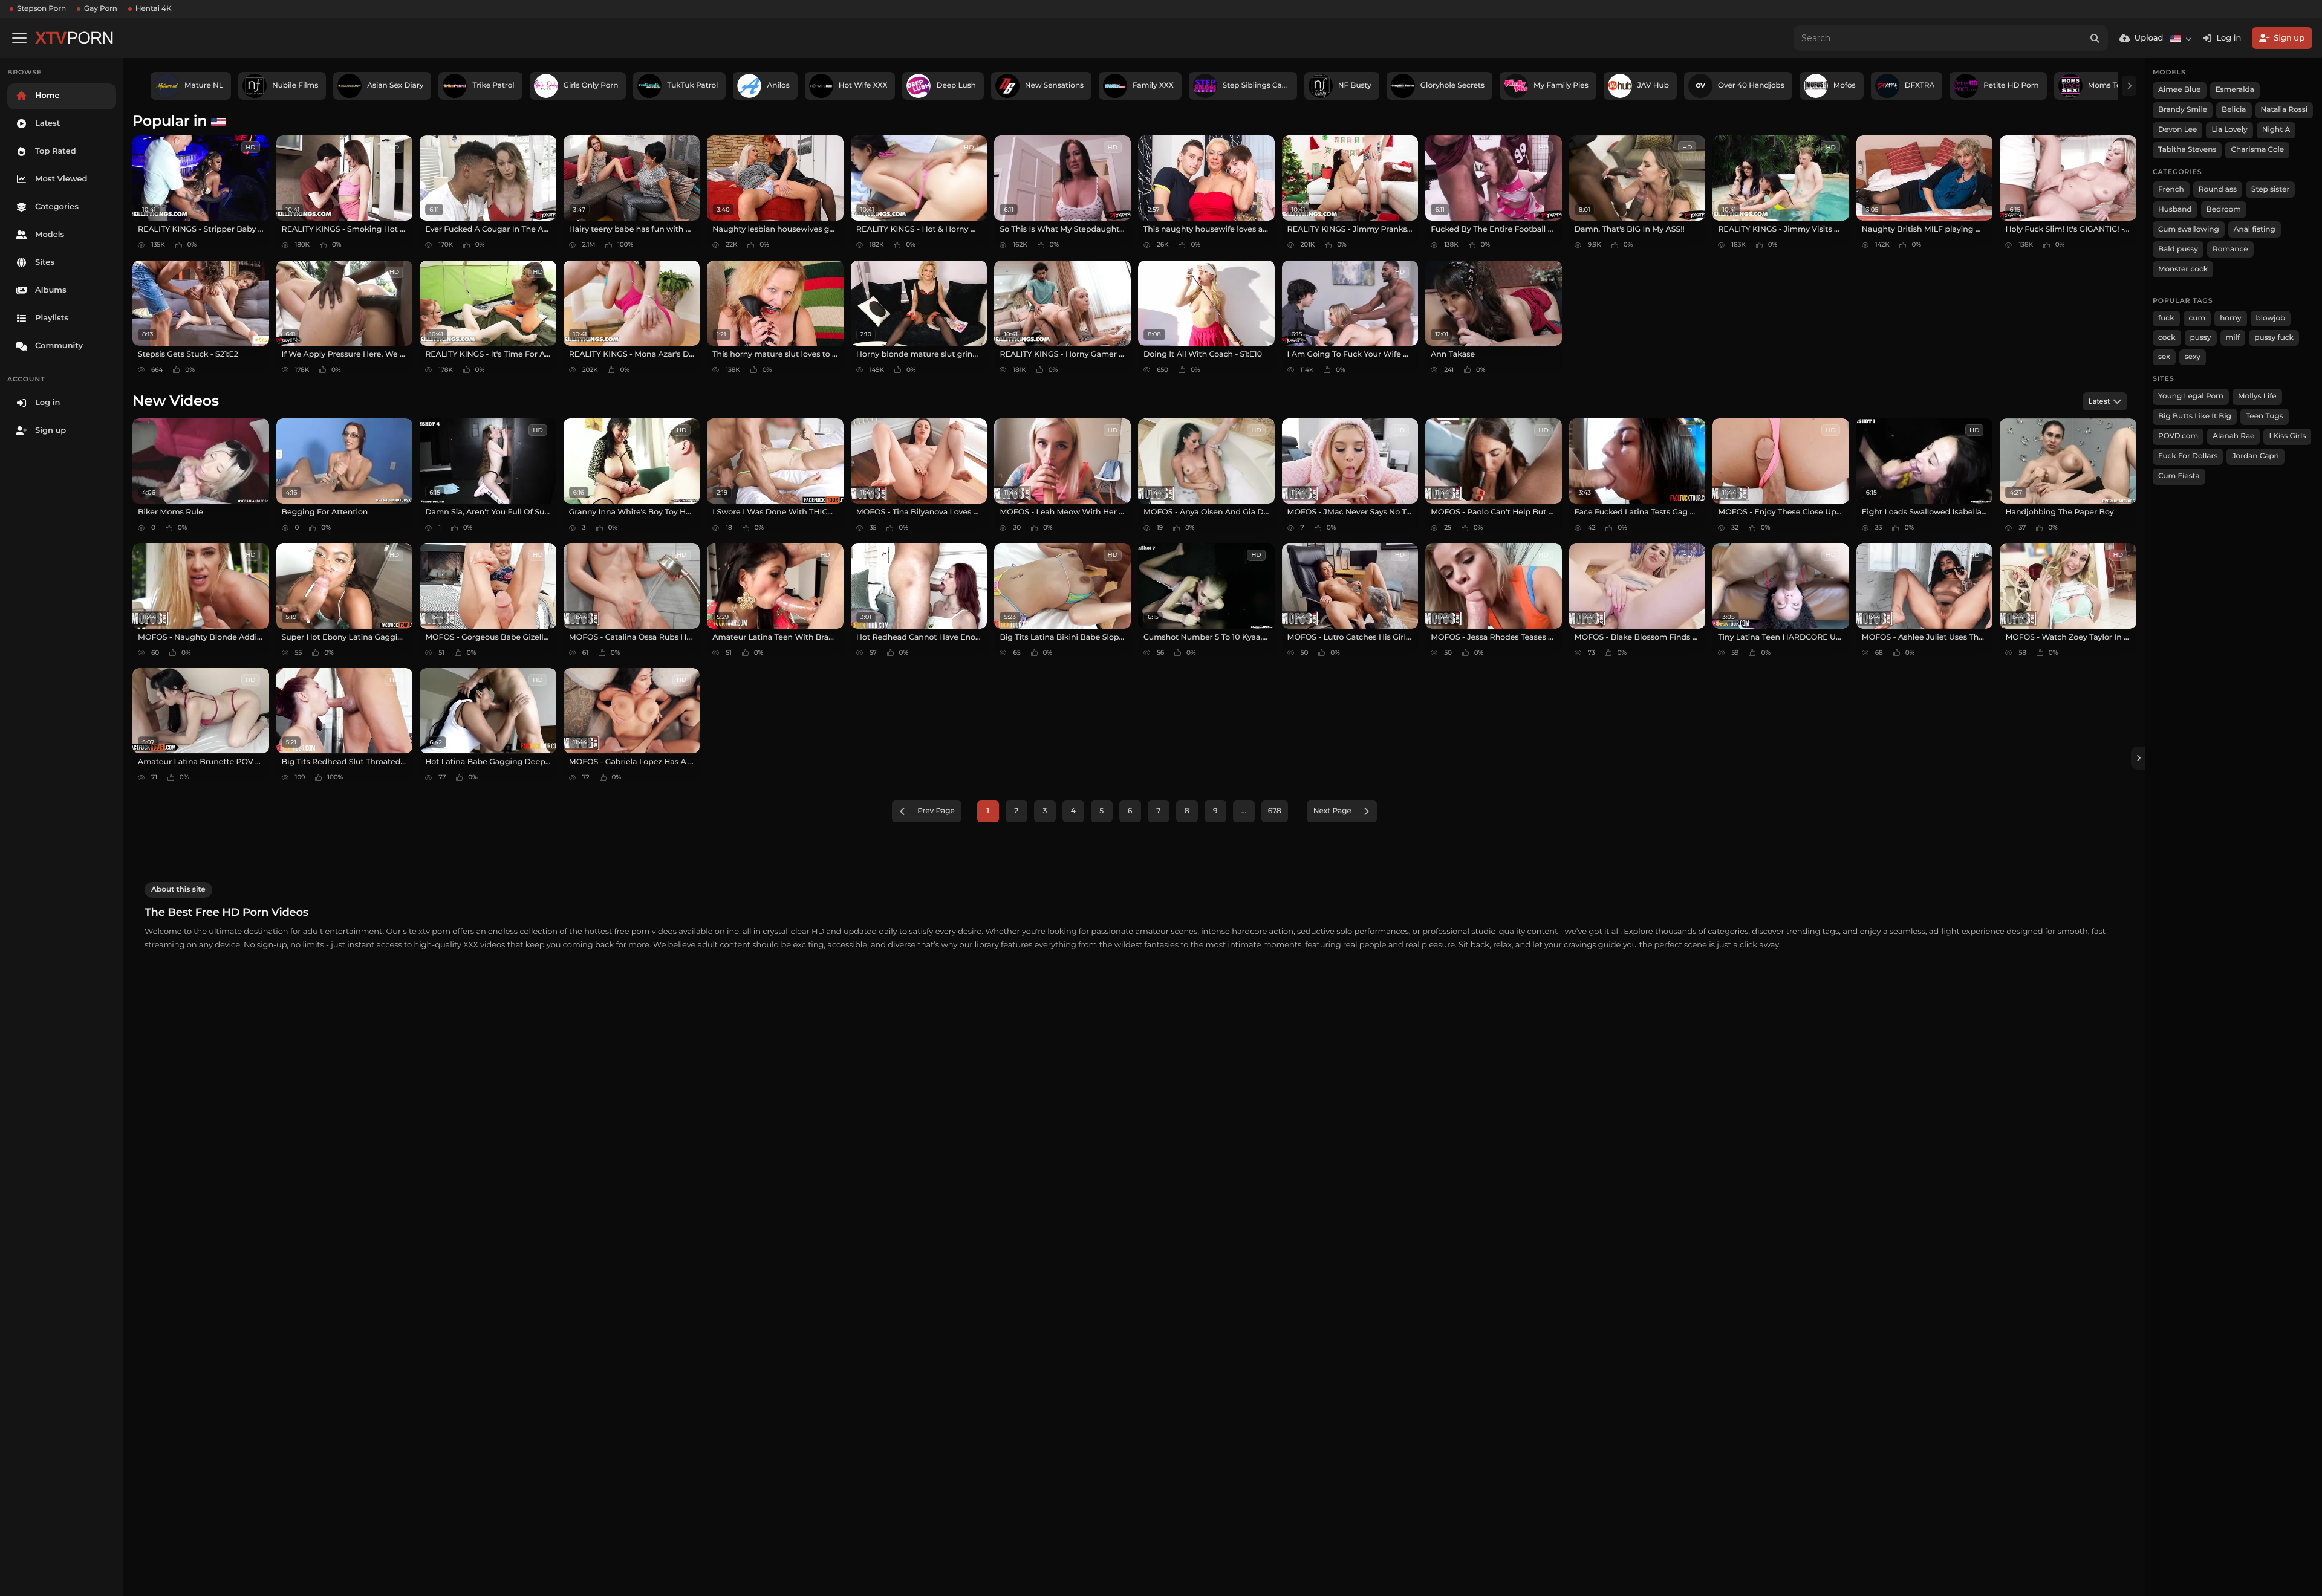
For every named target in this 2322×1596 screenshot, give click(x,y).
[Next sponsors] (2129, 86)
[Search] (2095, 38)
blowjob (2271, 318)
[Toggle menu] (19, 38)
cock (2167, 338)
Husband (2175, 209)
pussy (2201, 338)
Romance (2230, 249)
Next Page (1332, 811)
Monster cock (2183, 269)
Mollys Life (2257, 396)
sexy (2193, 357)
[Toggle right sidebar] (2138, 758)
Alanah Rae (2233, 436)
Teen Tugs (2265, 416)
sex (2164, 357)
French (2171, 190)
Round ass (2218, 190)
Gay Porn (101, 9)
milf (2233, 338)
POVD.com (2178, 436)
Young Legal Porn (2191, 396)
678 (1275, 811)
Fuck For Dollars (2188, 456)
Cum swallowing (2189, 229)
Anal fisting (2255, 229)
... (1244, 811)
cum (2197, 318)
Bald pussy (2178, 249)
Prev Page (936, 811)
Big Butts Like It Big (2195, 416)
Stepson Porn (41, 9)
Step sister (2270, 190)
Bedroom (2224, 209)
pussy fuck (2274, 338)
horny (2230, 318)
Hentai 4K (154, 9)
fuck (2166, 318)
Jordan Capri (2255, 456)
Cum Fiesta (2179, 476)
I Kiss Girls (2287, 436)
